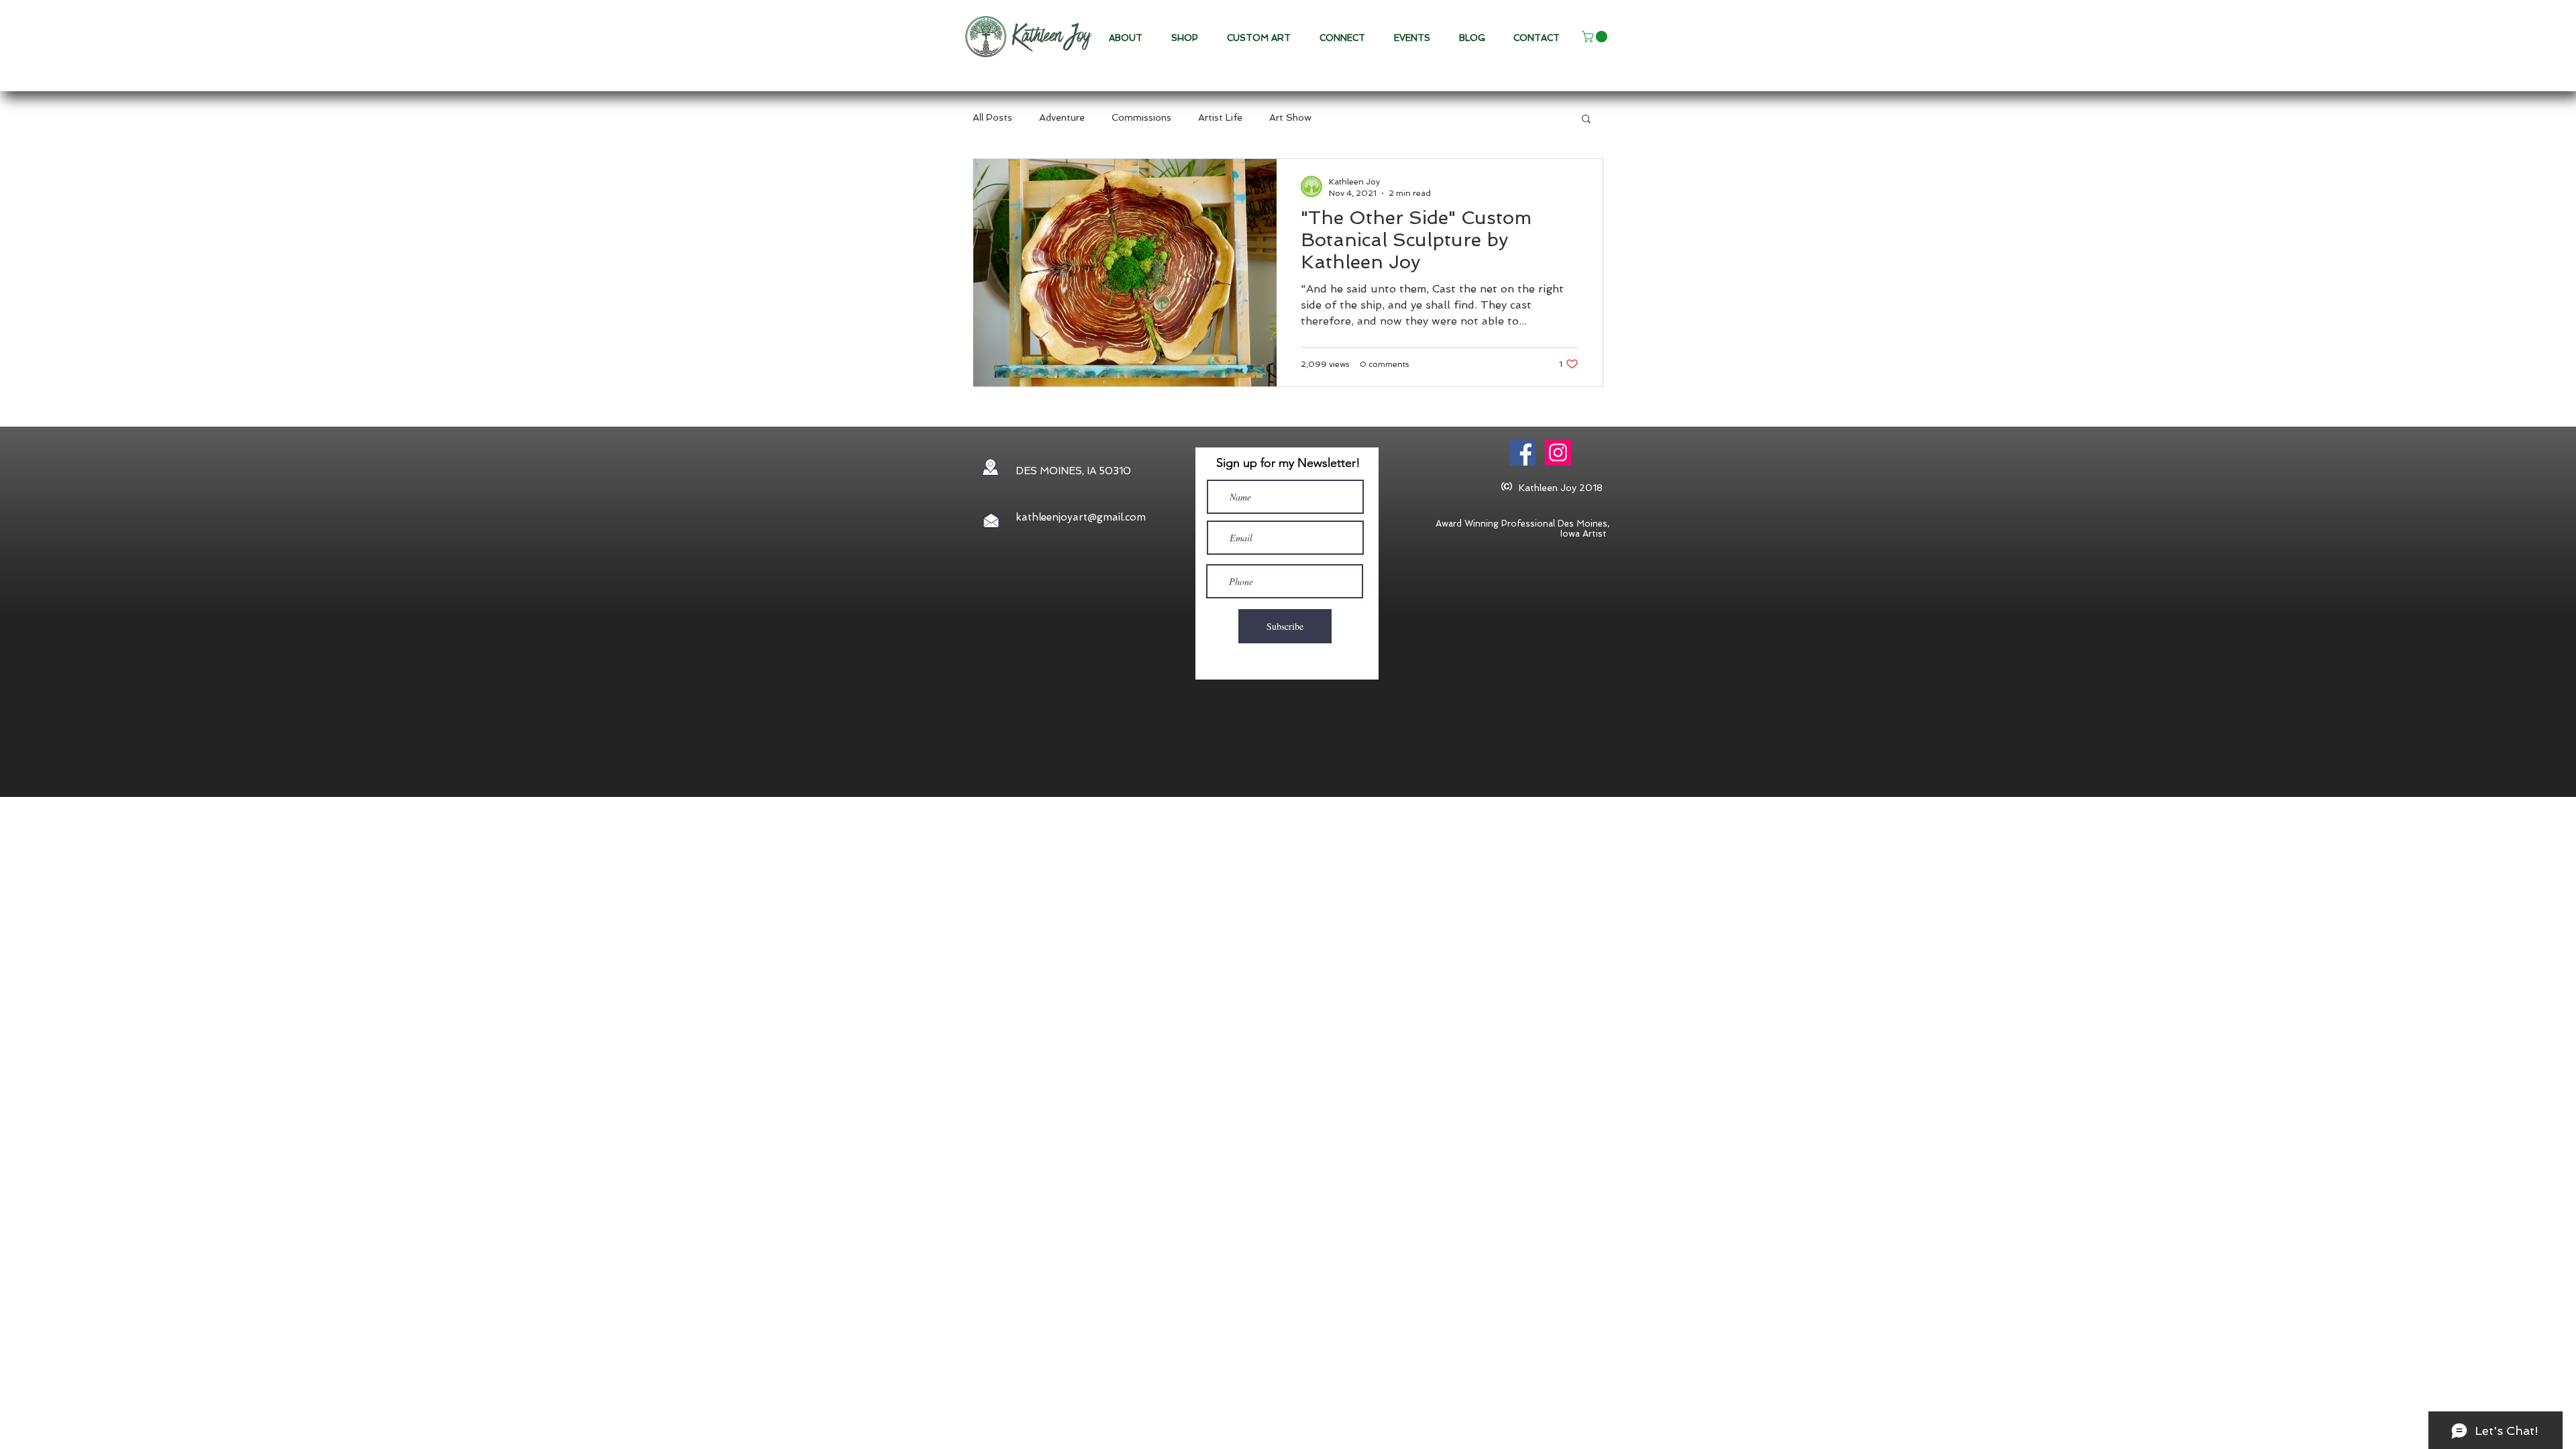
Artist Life (1220, 117)
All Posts (992, 117)
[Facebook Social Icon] (1522, 452)
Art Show (1290, 117)
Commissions (1141, 117)
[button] (1263, 38)
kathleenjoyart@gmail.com (1081, 517)
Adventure (1062, 117)
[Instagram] (1558, 452)
